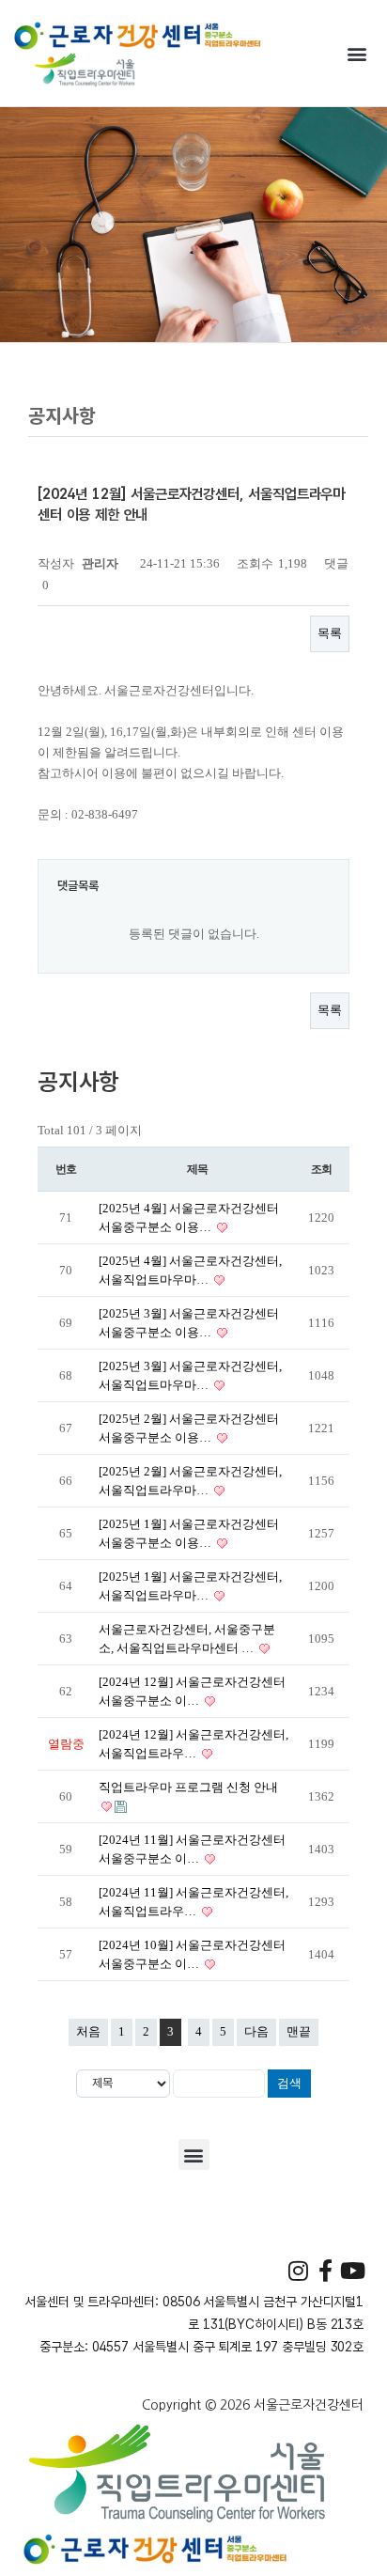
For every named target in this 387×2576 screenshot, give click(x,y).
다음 (256, 2031)
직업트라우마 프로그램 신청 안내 (188, 1787)
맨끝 (299, 2031)
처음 (88, 2031)
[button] (357, 53)
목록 (330, 633)
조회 (321, 1169)
